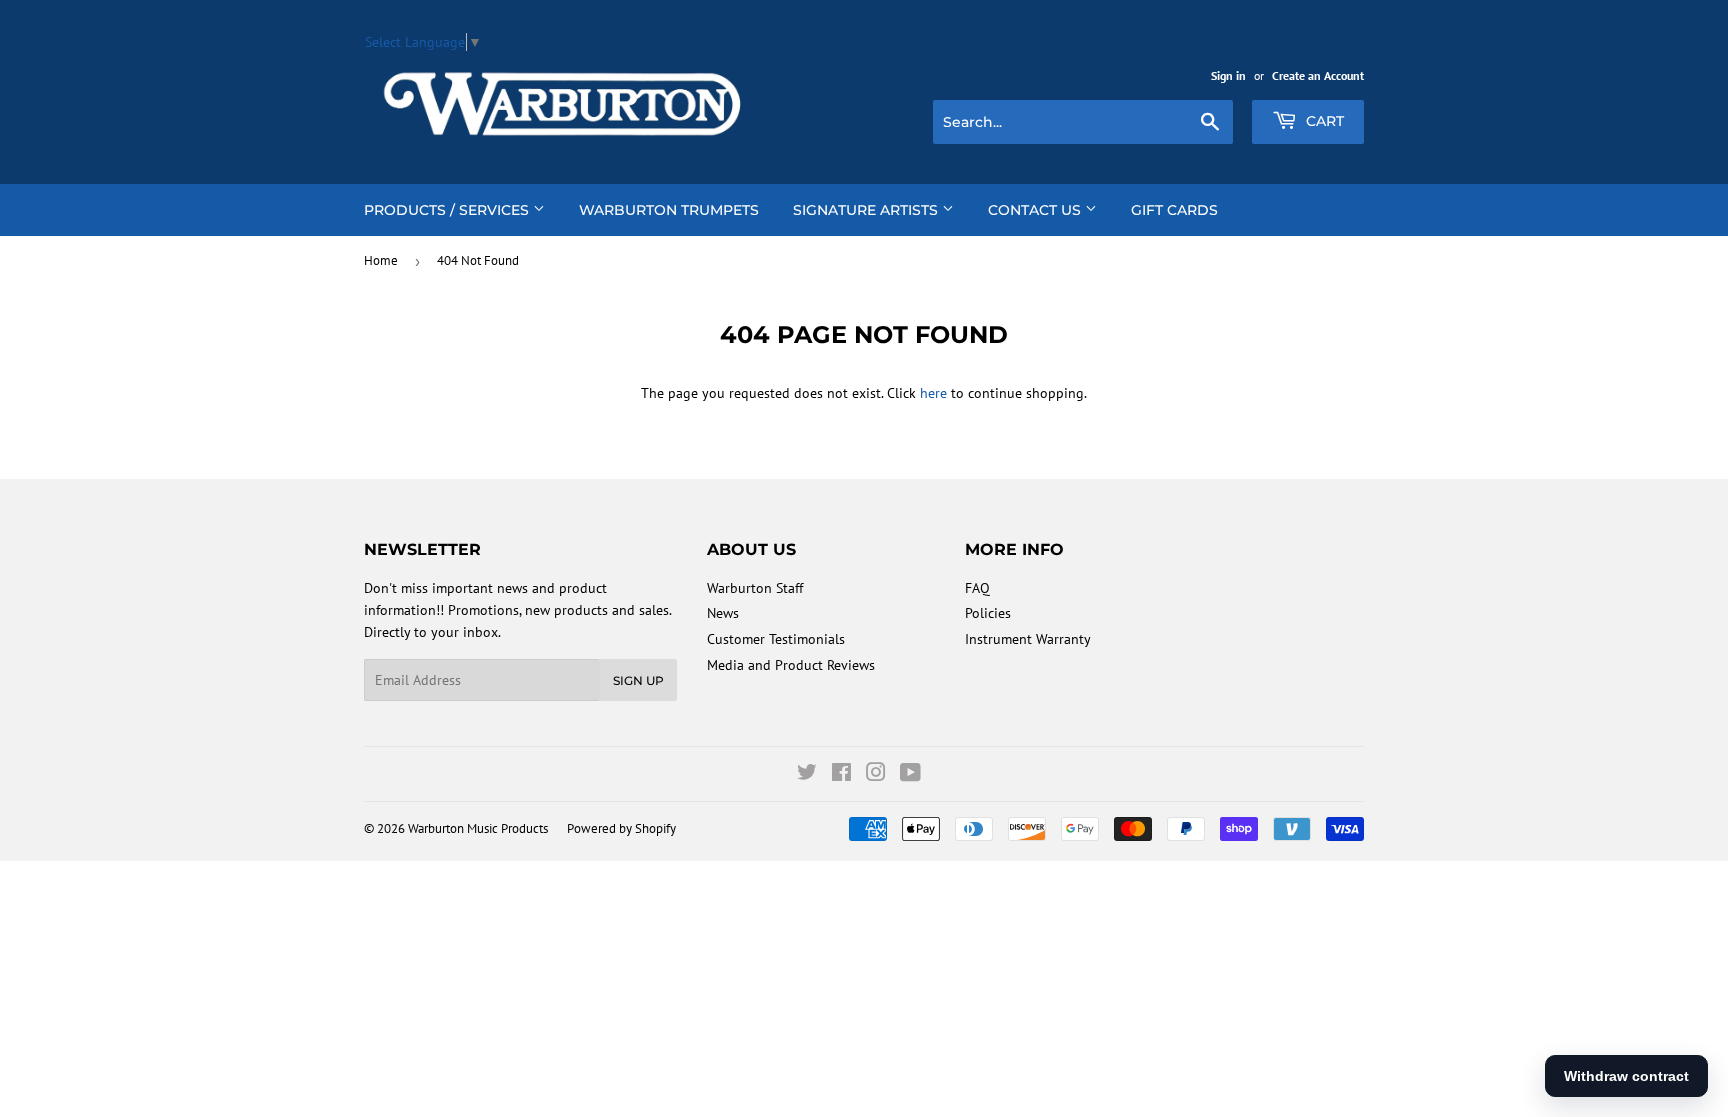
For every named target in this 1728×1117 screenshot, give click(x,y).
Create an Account (1318, 75)
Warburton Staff (755, 588)
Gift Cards (1174, 210)
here (933, 393)
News (723, 613)
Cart (1323, 121)
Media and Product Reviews (791, 665)
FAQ (977, 588)
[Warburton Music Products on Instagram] (876, 775)
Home (381, 260)
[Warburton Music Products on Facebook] (841, 775)
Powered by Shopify (621, 828)
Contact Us (1036, 210)
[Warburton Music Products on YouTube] (910, 775)
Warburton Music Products (478, 828)
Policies (988, 613)
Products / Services (448, 210)
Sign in (1228, 75)
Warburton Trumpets (669, 210)
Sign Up (638, 680)
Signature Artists (867, 210)
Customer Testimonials (776, 639)
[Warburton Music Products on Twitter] (807, 775)
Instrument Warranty (1028, 639)
